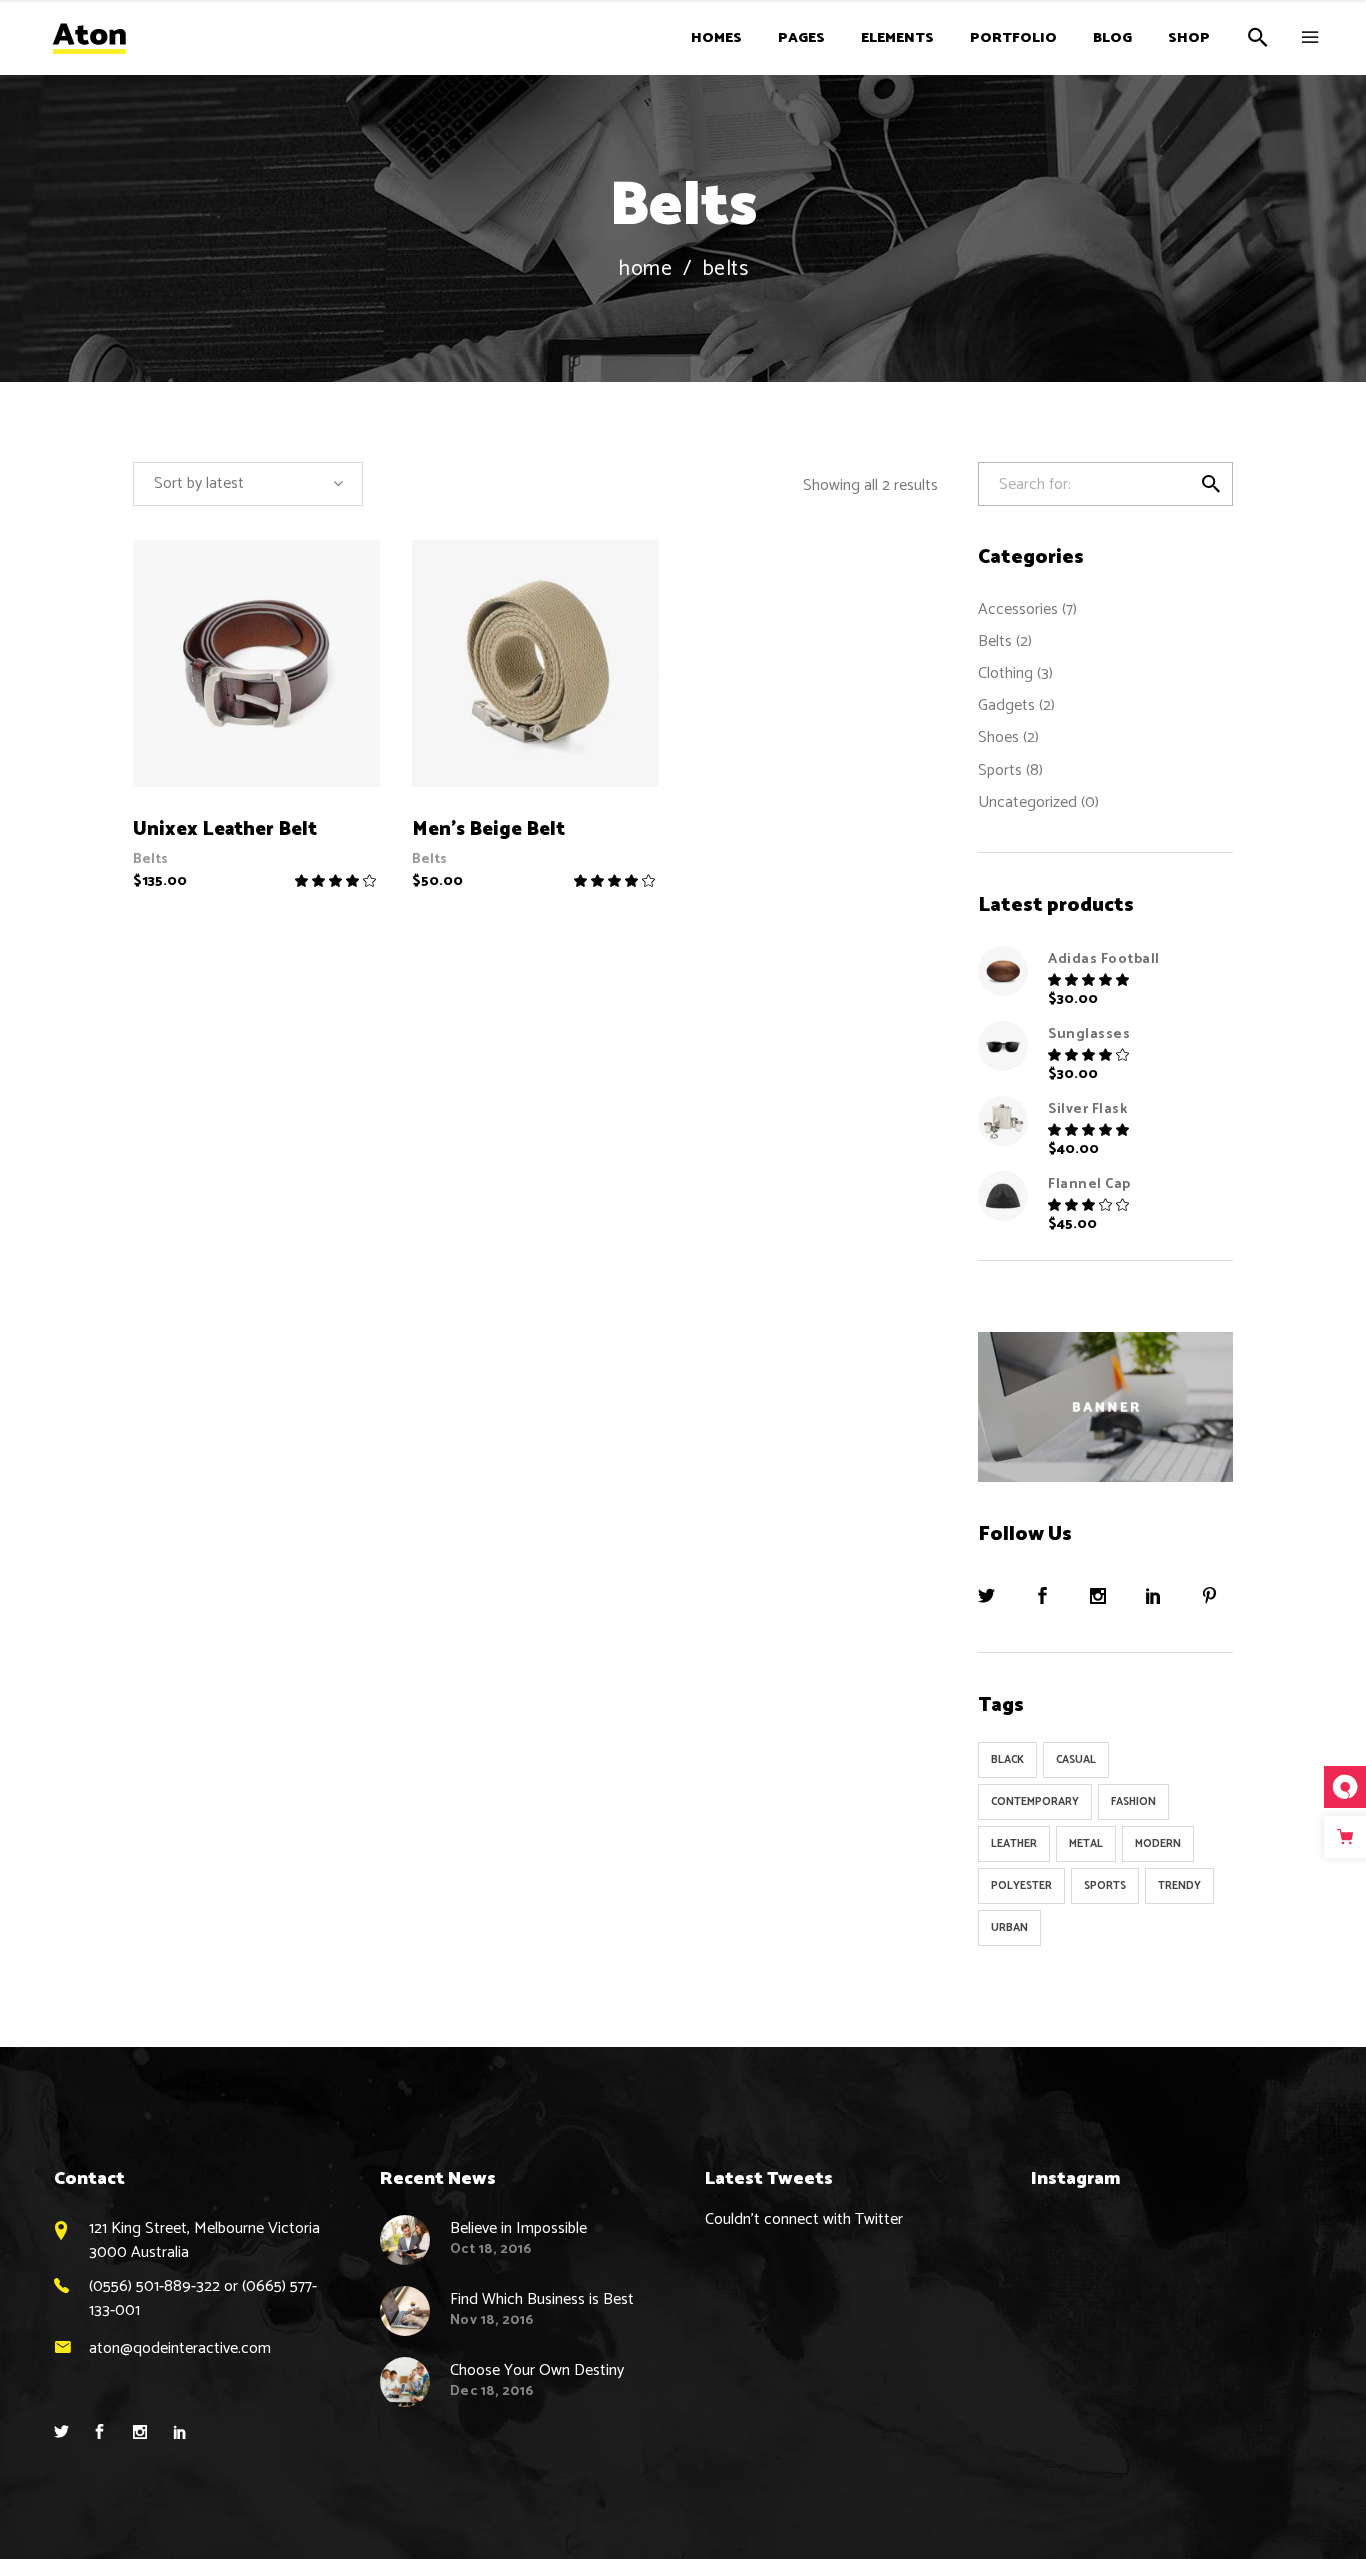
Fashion (1133, 1802)
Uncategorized (1027, 802)
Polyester (1021, 1886)
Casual (1076, 1760)
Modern (1158, 1844)
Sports (1000, 770)
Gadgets (1006, 705)
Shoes (998, 737)
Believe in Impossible (518, 2228)
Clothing (1005, 673)
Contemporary (1035, 1802)
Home (645, 269)
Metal (1086, 1844)
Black (1007, 1760)
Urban (1009, 1928)
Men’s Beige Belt (488, 829)
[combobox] (248, 484)
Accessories (1018, 609)
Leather (1014, 1844)
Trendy (1179, 1886)
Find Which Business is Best (542, 2299)
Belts (150, 859)
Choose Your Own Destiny (537, 2370)
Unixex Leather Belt (225, 829)
